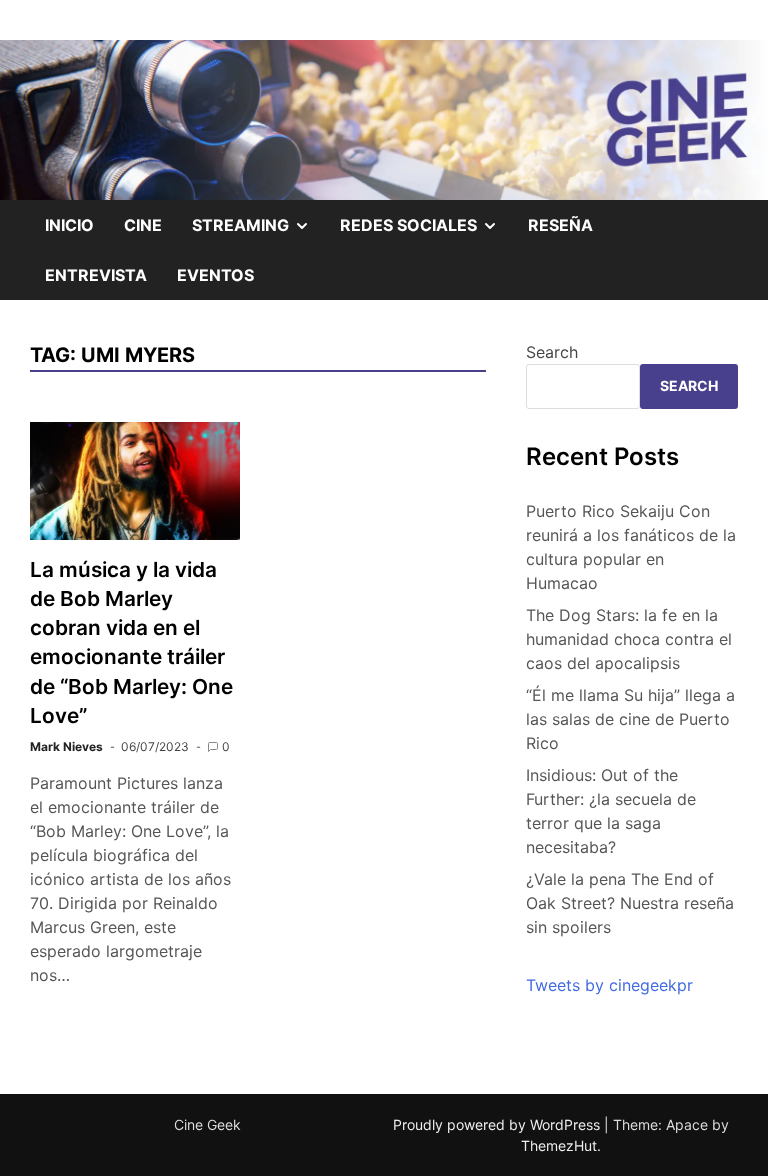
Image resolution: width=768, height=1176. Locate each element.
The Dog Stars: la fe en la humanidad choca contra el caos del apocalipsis (629, 639)
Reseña (560, 225)
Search (552, 352)
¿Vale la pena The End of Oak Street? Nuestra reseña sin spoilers (630, 903)
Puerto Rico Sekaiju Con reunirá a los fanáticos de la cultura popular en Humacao (631, 547)
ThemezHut (559, 1145)
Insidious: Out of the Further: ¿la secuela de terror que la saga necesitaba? (611, 811)
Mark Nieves (66, 746)
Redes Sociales (426, 232)
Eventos (215, 275)
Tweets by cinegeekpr (609, 985)
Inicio (69, 225)
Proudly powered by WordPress (498, 1124)
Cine (143, 225)
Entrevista (96, 275)
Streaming (258, 232)
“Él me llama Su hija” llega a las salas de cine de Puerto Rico (630, 719)
